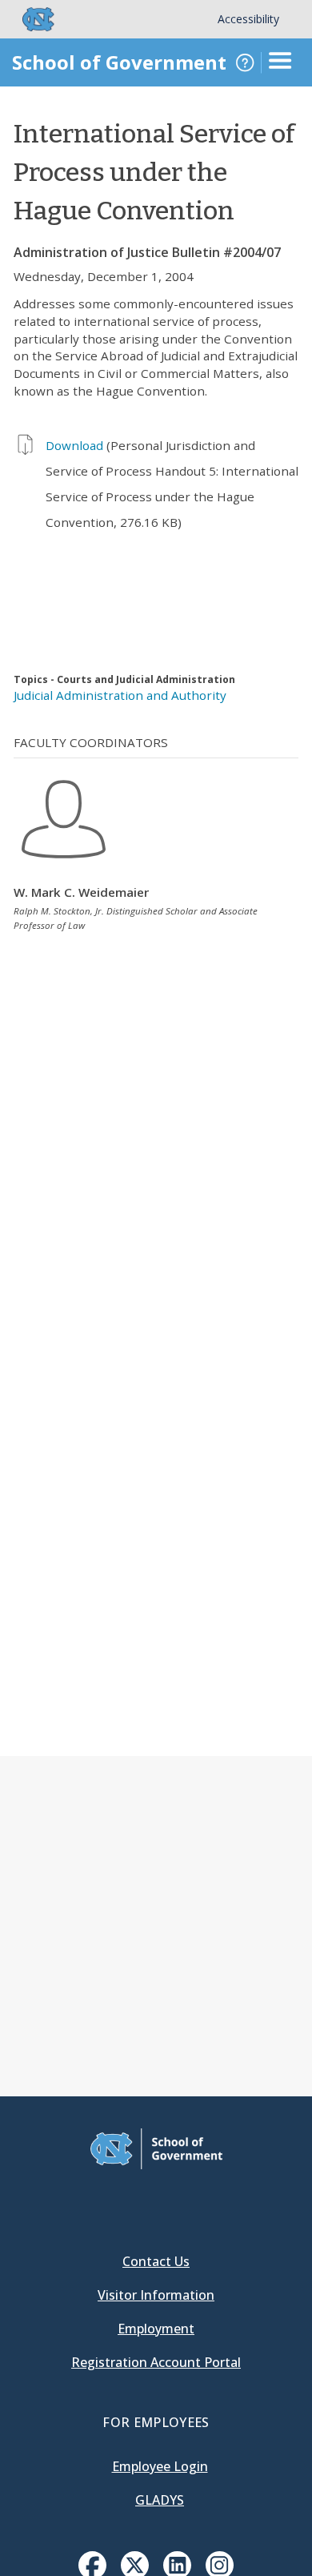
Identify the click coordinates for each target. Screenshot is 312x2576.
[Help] (245, 62)
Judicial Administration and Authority (120, 695)
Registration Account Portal (156, 2362)
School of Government (119, 62)
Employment (156, 2329)
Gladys (160, 2500)
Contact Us (156, 2261)
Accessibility (248, 19)
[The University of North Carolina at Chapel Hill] (29, 19)
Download (74, 445)
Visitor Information (156, 2295)
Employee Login (160, 2466)
